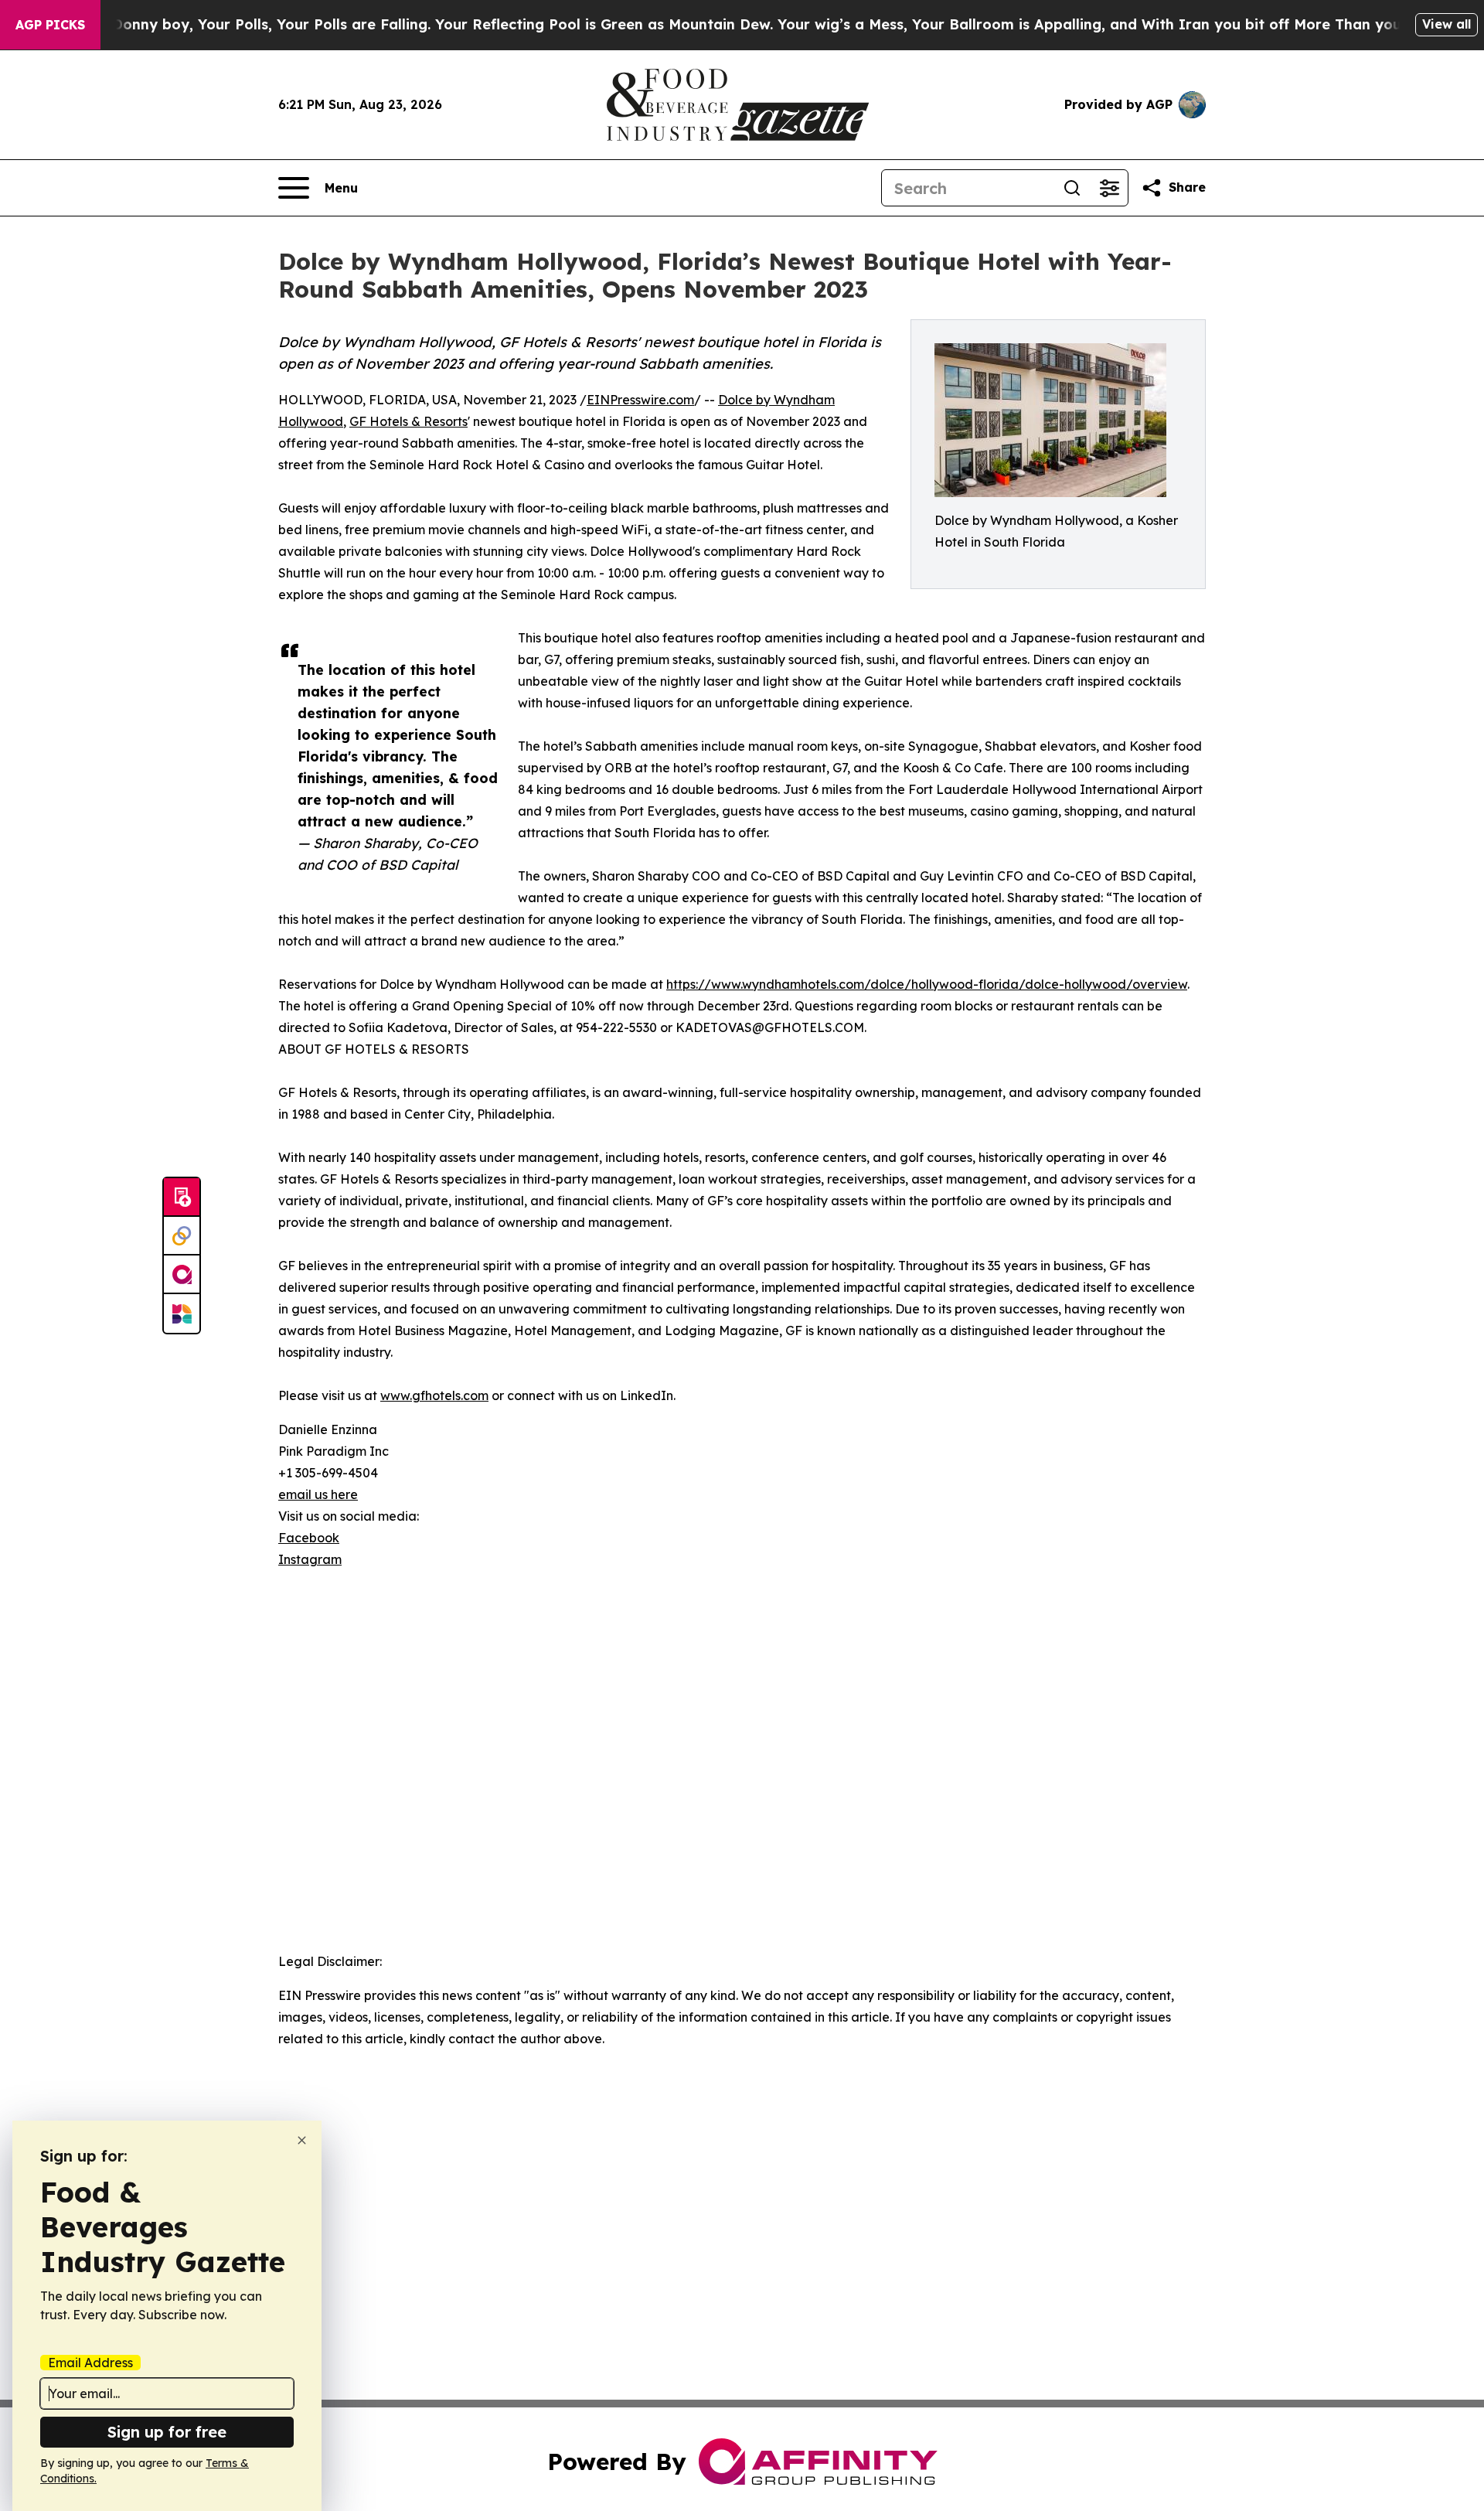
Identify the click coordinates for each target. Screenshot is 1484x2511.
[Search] (1072, 188)
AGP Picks (50, 25)
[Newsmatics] (182, 1313)
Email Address (90, 2363)
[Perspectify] (182, 1236)
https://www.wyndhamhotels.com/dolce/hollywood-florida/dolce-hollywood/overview (927, 984)
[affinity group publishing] (182, 1275)
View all (1447, 24)
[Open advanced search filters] (1109, 188)
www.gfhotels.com (434, 1395)
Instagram (310, 1559)
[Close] (302, 2140)
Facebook (309, 1538)
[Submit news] (182, 1198)
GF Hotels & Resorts (408, 421)
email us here (318, 1494)
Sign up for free (167, 2432)
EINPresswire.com (640, 400)
